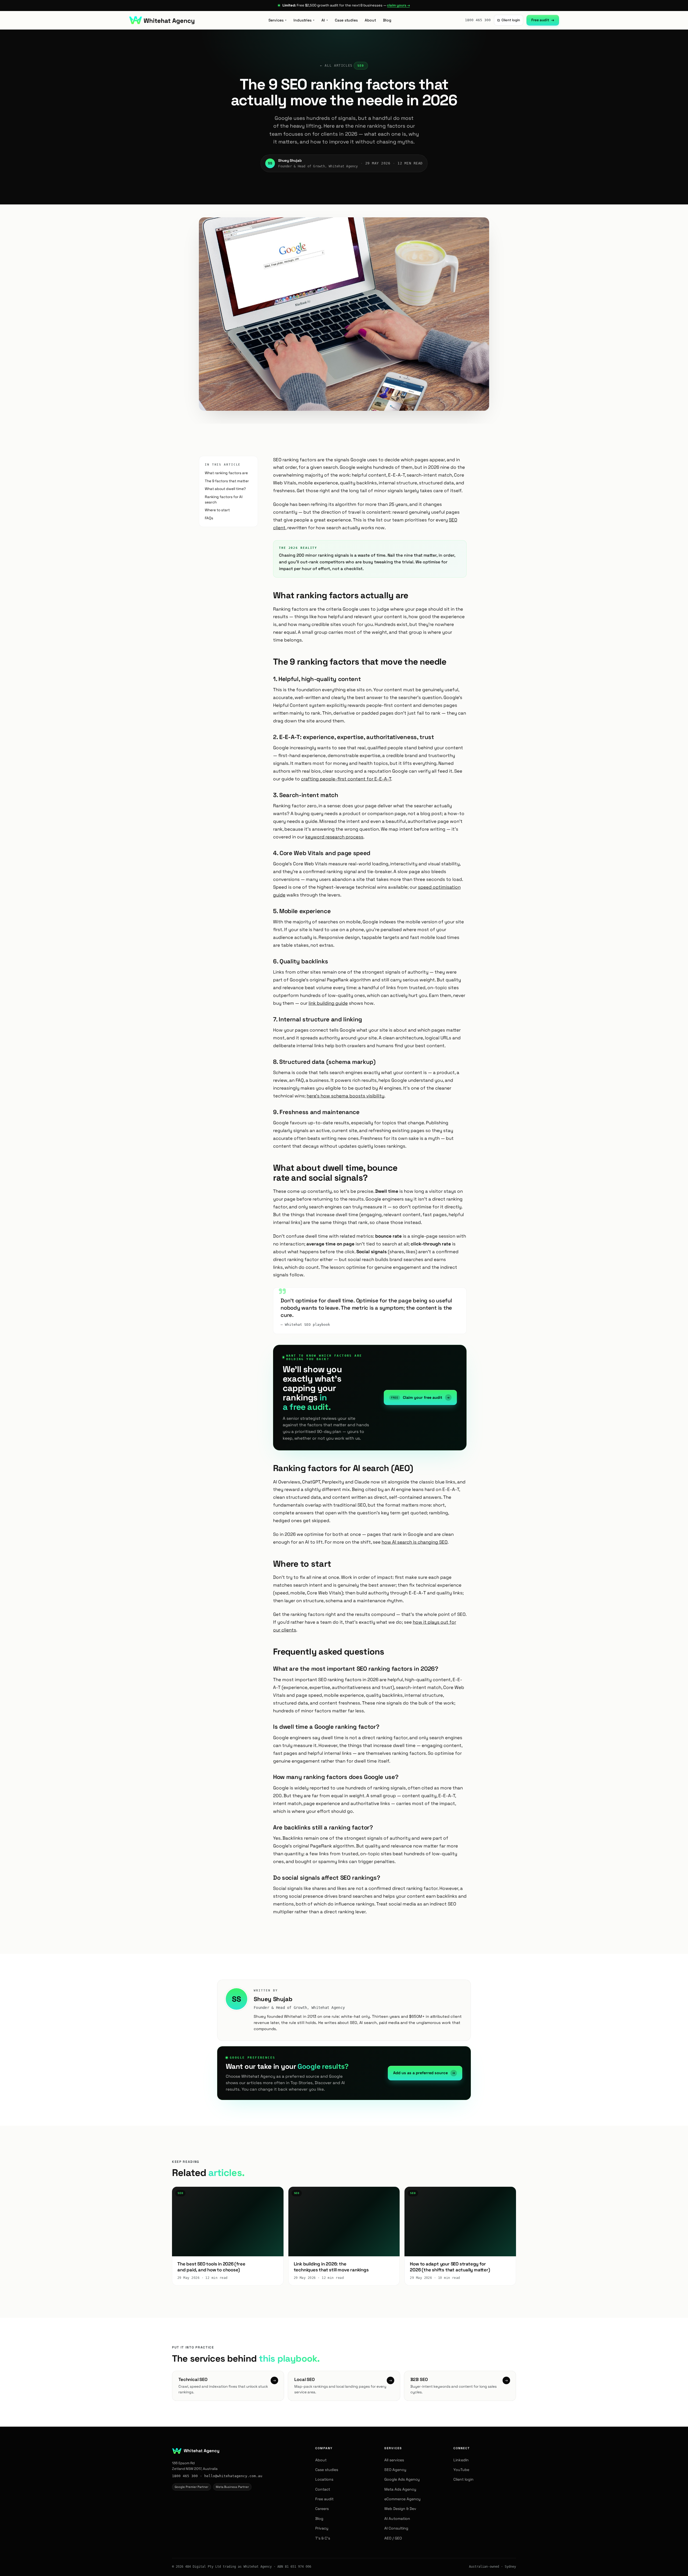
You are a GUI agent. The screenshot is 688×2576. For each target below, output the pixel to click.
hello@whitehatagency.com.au (233, 2476)
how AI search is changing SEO (415, 1542)
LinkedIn (461, 2460)
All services (394, 2460)
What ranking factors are (226, 473)
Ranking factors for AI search (224, 500)
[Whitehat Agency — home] (162, 20)
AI (325, 20)
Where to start (217, 510)
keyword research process (334, 837)
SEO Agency (395, 2470)
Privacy (322, 2528)
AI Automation (397, 2519)
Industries (304, 20)
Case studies (346, 20)
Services (277, 20)
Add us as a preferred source (424, 2073)
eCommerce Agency (402, 2499)
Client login (509, 20)
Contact (323, 2489)
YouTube (461, 2470)
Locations (324, 2479)
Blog (387, 20)
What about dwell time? (225, 489)
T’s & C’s (323, 2538)
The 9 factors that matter (227, 481)
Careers (322, 2509)
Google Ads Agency (402, 2479)
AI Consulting (396, 2528)
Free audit (543, 20)
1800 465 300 (478, 20)
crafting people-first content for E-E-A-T (346, 779)
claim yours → (398, 5)
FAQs (209, 518)
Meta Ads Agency (400, 2489)
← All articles (336, 66)
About (370, 20)
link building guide (328, 1003)
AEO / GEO (393, 2538)
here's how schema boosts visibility (345, 1096)
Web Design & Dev (400, 2509)
